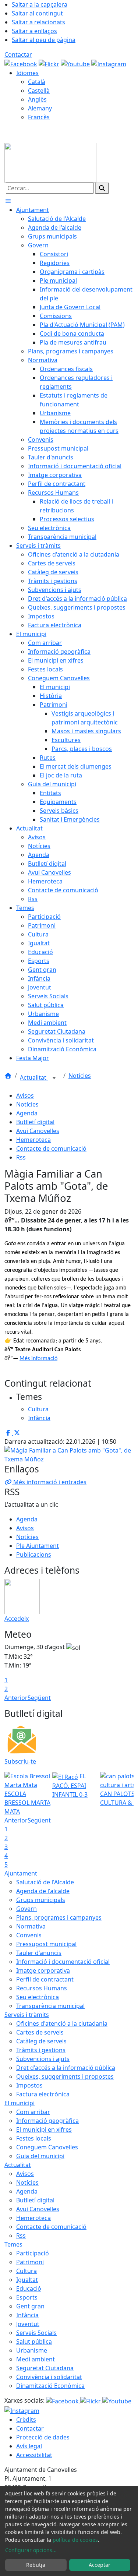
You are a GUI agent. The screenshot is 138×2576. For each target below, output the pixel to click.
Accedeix (17, 1619)
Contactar (18, 54)
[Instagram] (109, 63)
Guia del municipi (40, 2156)
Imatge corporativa (43, 1970)
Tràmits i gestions (41, 2050)
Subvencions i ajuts (43, 2059)
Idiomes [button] (27, 73)
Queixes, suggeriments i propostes (65, 2076)
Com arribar (33, 2112)
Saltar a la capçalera (40, 4)
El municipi (20, 2103)
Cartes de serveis (40, 2032)
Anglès (37, 99)
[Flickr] (50, 63)
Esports (27, 2297)
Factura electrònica (43, 2094)
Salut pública (34, 2342)
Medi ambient (36, 2359)
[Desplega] (54, 1078)
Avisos (25, 1095)
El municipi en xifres (44, 2129)
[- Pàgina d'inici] (50, 162)
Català (37, 82)
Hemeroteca (33, 1140)
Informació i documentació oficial (63, 1962)
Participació (33, 2253)
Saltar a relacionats (38, 22)
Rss (21, 1157)
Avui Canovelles (38, 1131)
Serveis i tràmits (27, 2015)
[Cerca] (102, 188)
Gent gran (30, 2306)
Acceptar (100, 2565)
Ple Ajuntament (38, 1546)
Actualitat (34, 1077)
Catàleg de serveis (41, 2041)
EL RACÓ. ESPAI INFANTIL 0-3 (70, 1785)
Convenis (29, 1935)
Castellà (39, 91)
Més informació (38, 1359)
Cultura (26, 2271)
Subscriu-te (20, 1761)
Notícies (80, 1076)
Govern (26, 1909)
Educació (29, 2289)
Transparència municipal (50, 2006)
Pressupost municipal (46, 1944)
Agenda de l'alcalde (43, 1891)
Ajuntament (21, 1873)
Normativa (31, 1926)
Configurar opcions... (31, 2550)
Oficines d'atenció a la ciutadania (62, 2023)
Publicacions (34, 1555)
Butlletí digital (35, 1122)
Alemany (40, 108)
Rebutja (36, 2565)
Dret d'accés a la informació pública (66, 2068)
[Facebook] (22, 63)
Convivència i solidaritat (49, 2377)
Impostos (29, 2085)
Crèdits (26, 2420)
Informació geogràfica (47, 2121)
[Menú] (8, 201)
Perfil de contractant (45, 1979)
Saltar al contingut (37, 13)
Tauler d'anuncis (39, 1953)
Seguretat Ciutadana (45, 2368)
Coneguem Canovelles (47, 2147)
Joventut (28, 2324)
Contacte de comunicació (51, 1148)
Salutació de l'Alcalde (45, 1882)
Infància (27, 2315)
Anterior (16, 1698)
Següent (39, 1698)
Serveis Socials (36, 2333)
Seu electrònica (38, 1997)
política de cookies (75, 2540)
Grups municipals (41, 1900)
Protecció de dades (43, 2437)
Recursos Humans (42, 1988)
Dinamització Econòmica (50, 2386)
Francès (39, 117)
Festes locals (34, 2138)
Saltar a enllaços (34, 31)
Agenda (27, 1113)
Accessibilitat (34, 2455)
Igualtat (27, 2280)
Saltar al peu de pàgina (44, 40)
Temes (13, 2244)
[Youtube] (76, 63)
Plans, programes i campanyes (59, 1917)
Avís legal (29, 2446)
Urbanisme (32, 2350)
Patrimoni (30, 2262)
